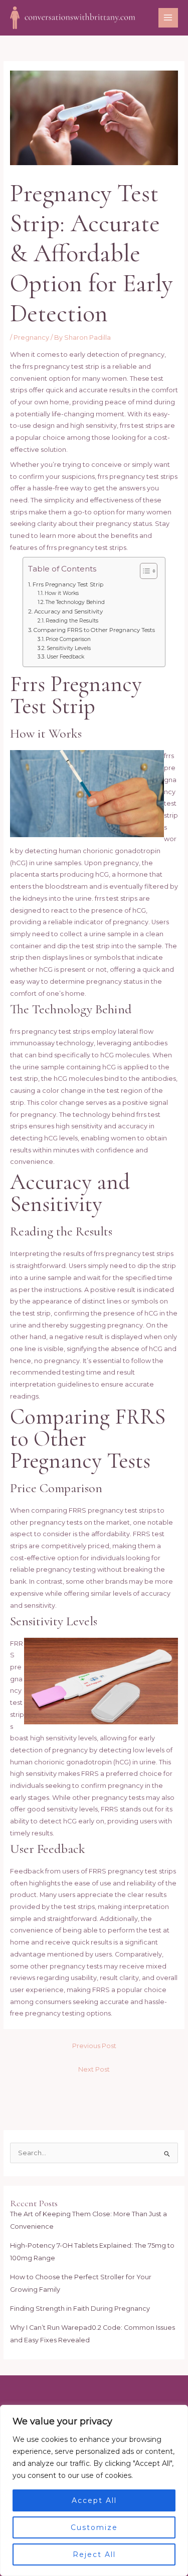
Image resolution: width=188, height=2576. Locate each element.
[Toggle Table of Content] (144, 571)
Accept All (94, 2500)
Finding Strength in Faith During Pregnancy (80, 2309)
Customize (94, 2527)
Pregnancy (31, 338)
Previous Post (94, 2046)
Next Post (94, 2069)
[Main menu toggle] (168, 18)
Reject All (94, 2554)
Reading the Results (72, 621)
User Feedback (65, 657)
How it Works (62, 593)
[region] (94, 2490)
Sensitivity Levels (69, 648)
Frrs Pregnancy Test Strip (68, 584)
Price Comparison (68, 639)
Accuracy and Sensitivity (68, 611)
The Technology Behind (75, 602)
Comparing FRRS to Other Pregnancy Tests (94, 630)
